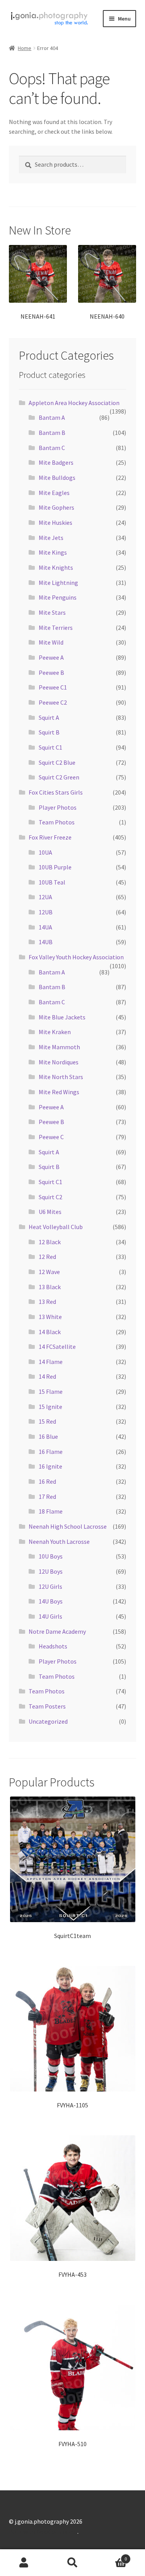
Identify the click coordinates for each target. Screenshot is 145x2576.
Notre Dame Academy (57, 1631)
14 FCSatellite (57, 1347)
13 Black (50, 1287)
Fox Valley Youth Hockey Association (76, 957)
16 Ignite (50, 1466)
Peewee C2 (53, 702)
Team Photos (57, 822)
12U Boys (51, 1571)
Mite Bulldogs (57, 478)
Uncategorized (48, 1721)
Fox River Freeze (50, 837)
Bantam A (52, 417)
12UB (46, 912)
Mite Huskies (55, 522)
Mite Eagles (54, 493)
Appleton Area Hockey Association (74, 403)
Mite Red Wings (59, 1092)
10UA (45, 852)
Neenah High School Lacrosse (68, 1526)
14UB (46, 942)
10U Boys (51, 1556)
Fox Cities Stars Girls (56, 792)
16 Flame (51, 1452)
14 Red (47, 1376)
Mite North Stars (61, 1077)
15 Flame (51, 1391)
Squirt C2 (50, 1197)
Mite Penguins (58, 597)
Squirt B (49, 732)
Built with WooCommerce (43, 2531)
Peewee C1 (53, 687)
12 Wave (49, 1272)
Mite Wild (51, 642)
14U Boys (51, 1601)
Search (72, 2563)
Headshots (53, 1646)
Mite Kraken (55, 1032)
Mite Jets (51, 538)
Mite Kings (53, 552)
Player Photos (58, 807)
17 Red (47, 1497)
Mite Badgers (56, 462)
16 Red (47, 1481)
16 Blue (48, 1436)
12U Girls (50, 1586)
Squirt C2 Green (59, 777)
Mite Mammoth (59, 1047)
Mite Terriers (56, 628)
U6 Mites (50, 1212)
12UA (45, 897)
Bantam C (52, 448)
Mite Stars (52, 612)
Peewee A (51, 657)
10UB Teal (52, 882)
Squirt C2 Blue (57, 762)
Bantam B (52, 433)
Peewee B (51, 672)
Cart (112, 2556)
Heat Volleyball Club (56, 1227)
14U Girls (50, 1616)
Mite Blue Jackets (62, 1017)
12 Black (50, 1242)
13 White (50, 1317)
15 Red (47, 1421)
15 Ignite (50, 1407)
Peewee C (51, 1137)
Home (25, 48)
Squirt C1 (50, 747)
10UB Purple (55, 867)
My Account (24, 2563)
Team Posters (47, 1706)
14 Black (50, 1332)
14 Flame (51, 1362)
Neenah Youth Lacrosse (59, 1541)
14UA (45, 927)
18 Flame (51, 1511)
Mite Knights (56, 567)
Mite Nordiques (59, 1062)
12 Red (47, 1257)
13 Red (47, 1302)
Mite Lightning (58, 583)
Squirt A (49, 717)
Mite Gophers (56, 507)
